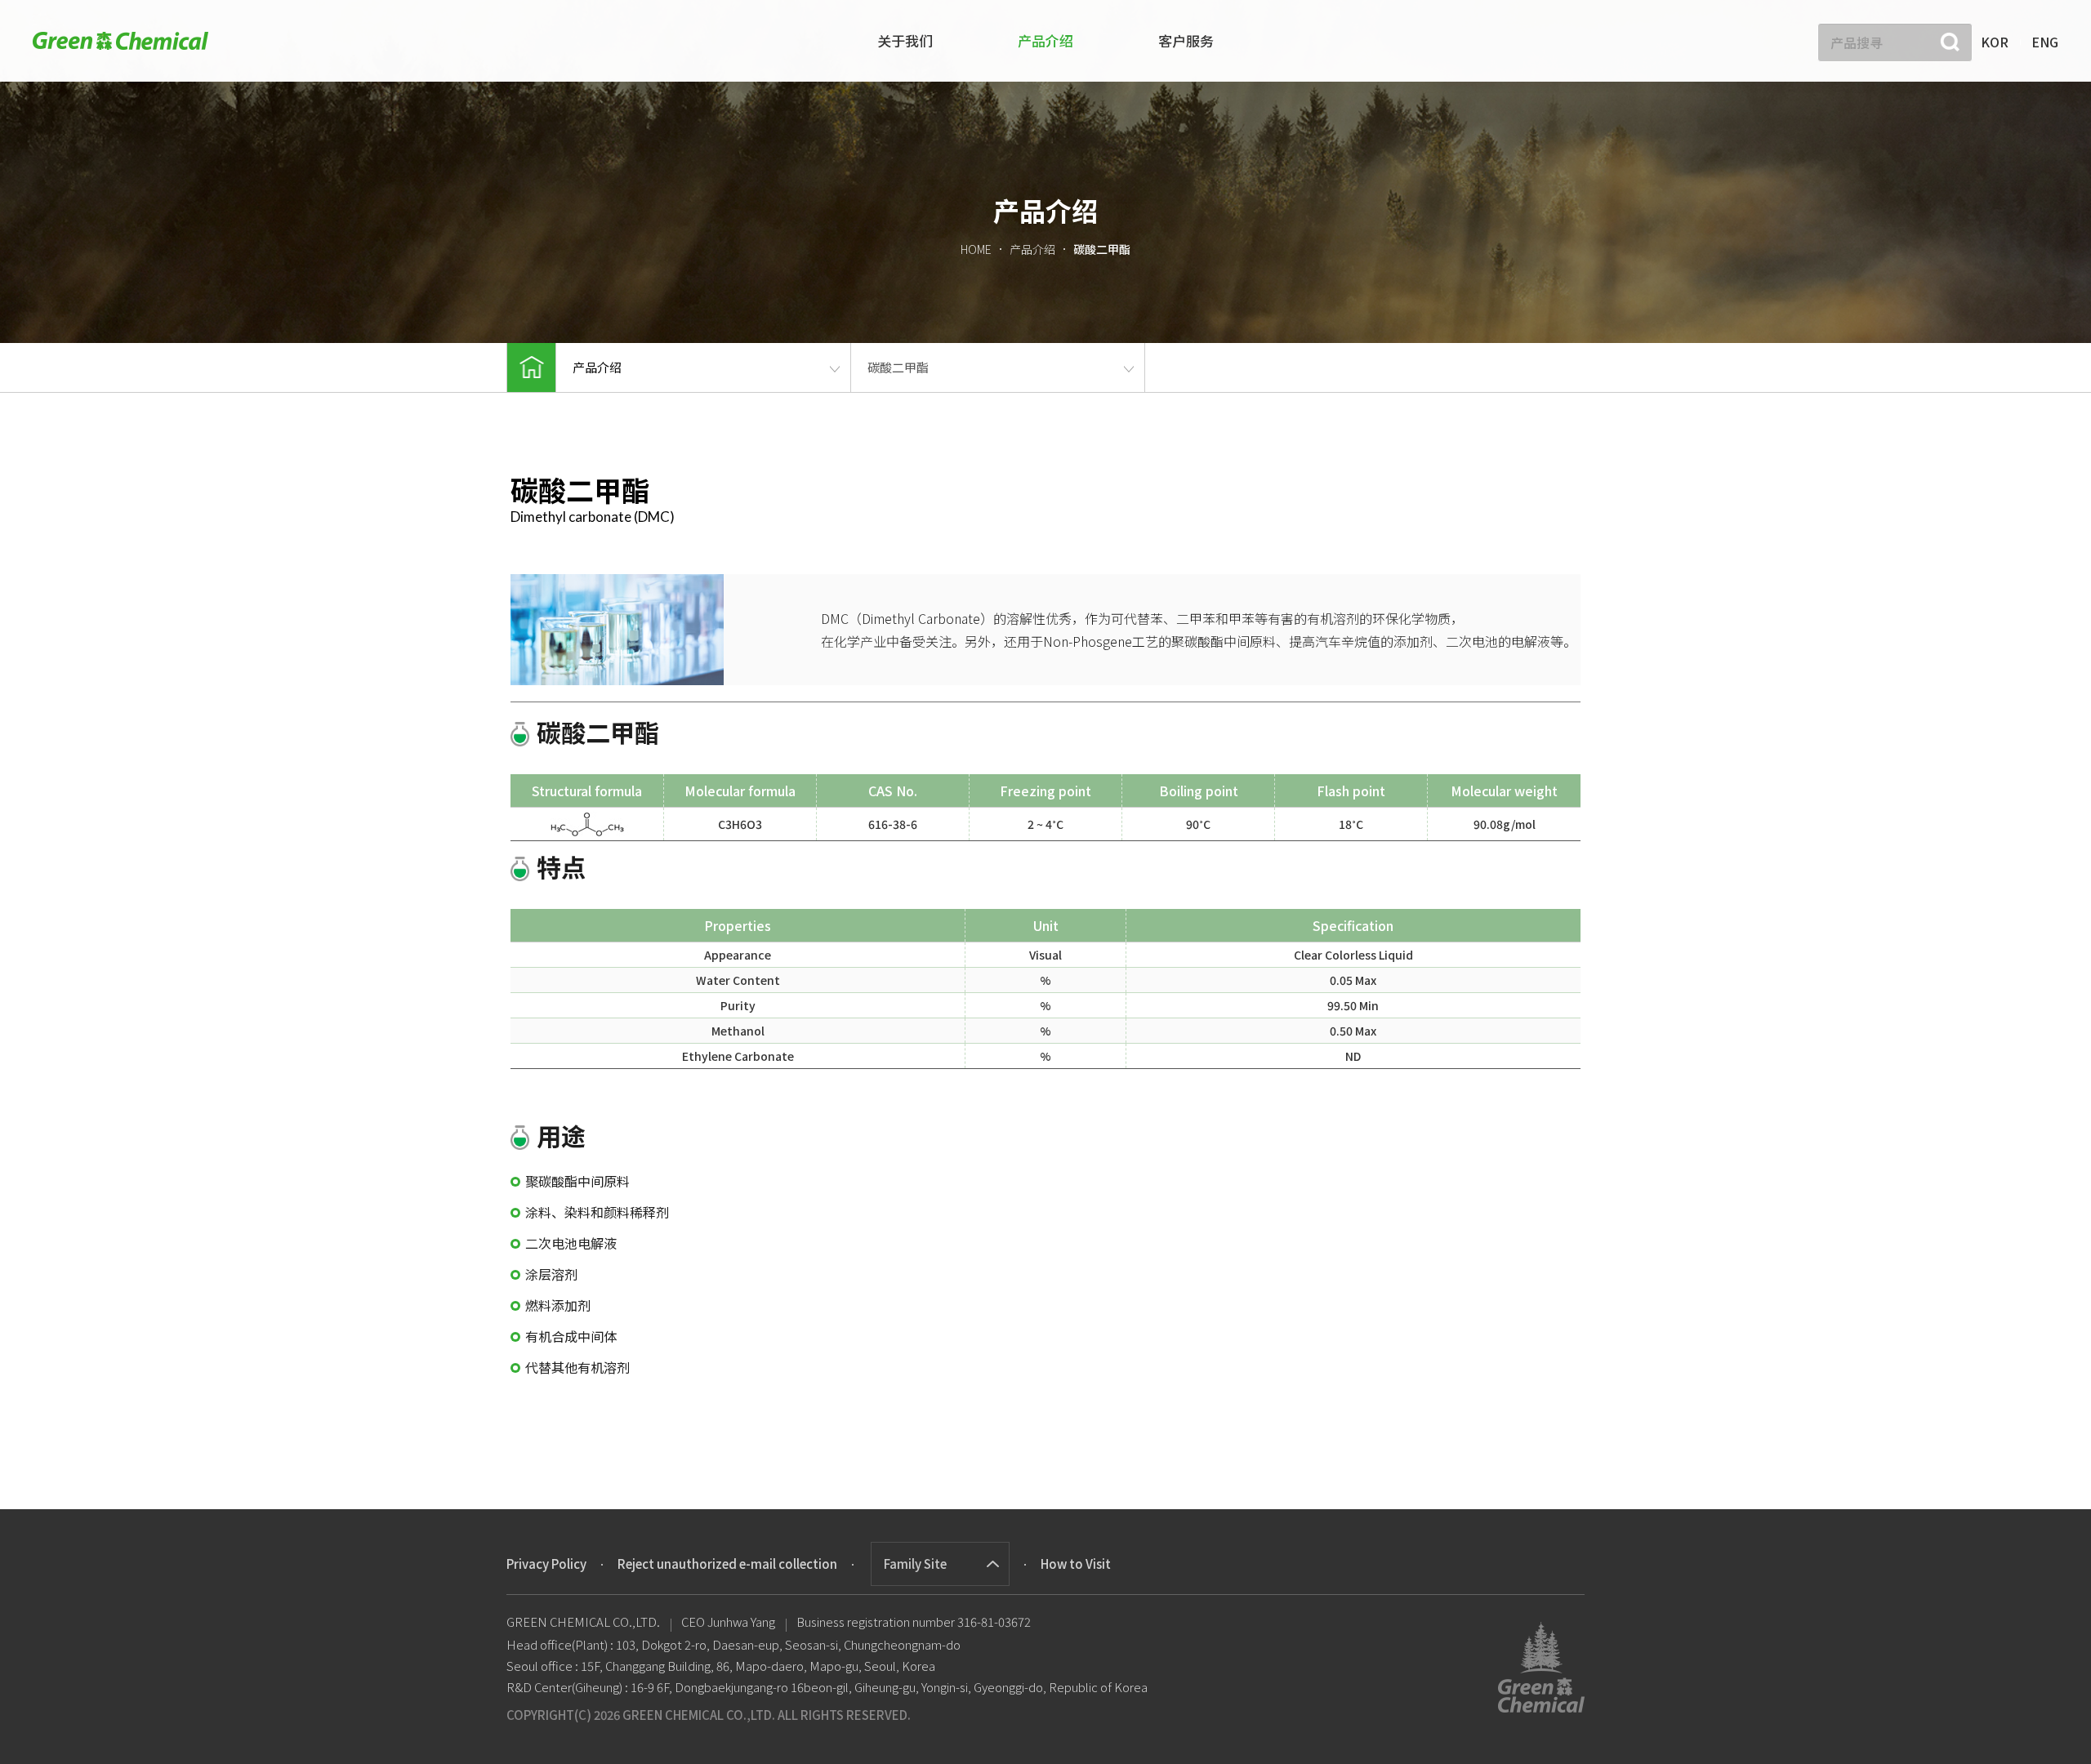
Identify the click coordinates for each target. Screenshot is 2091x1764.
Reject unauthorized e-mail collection (727, 1564)
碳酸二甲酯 (898, 367)
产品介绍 (1045, 40)
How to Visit (1076, 1564)
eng (2045, 42)
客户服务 (1186, 40)
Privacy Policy (546, 1564)
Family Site (915, 1564)
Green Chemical (120, 40)
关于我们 (905, 40)
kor (1995, 42)
